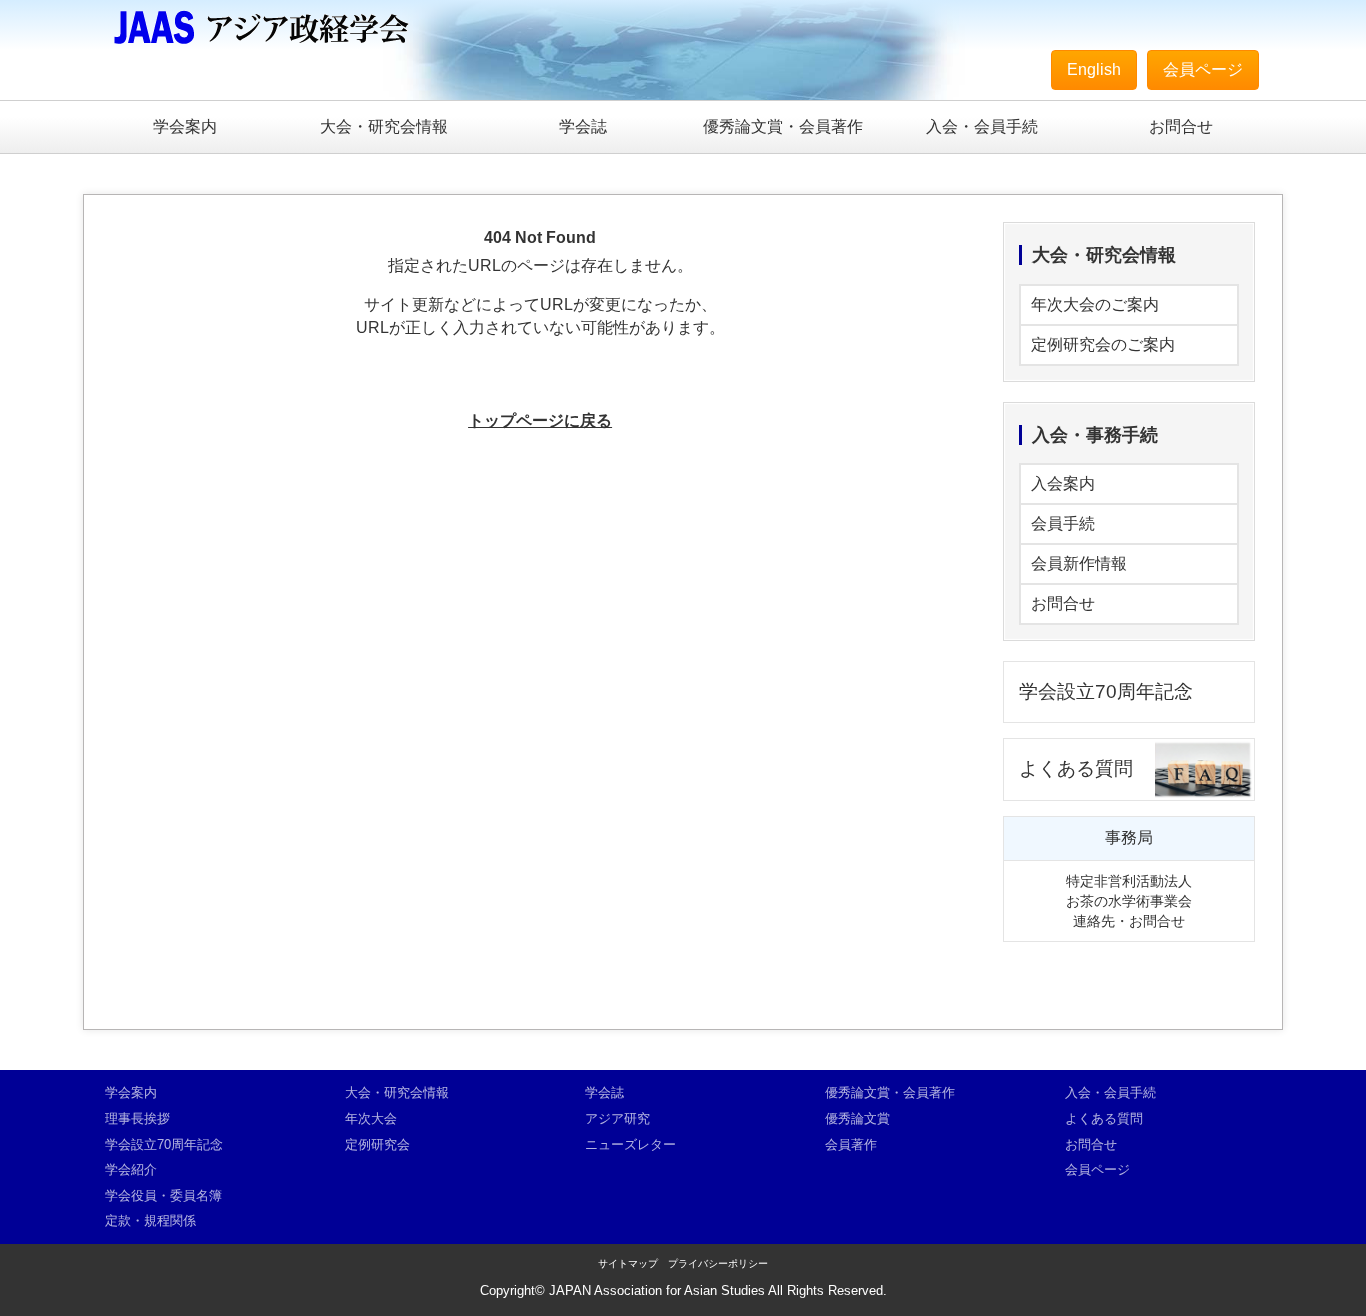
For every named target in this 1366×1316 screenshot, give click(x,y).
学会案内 (185, 126)
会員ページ (1203, 69)
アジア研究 (617, 1118)
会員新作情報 (1079, 563)
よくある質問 (1076, 768)
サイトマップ (628, 1263)
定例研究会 (377, 1144)
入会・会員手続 (982, 126)
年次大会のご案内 (1095, 304)
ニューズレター (630, 1144)
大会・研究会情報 (384, 126)
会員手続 (1063, 523)
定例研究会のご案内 (1103, 344)
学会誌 (583, 126)
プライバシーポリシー (718, 1263)
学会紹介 (131, 1169)
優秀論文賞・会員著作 (783, 126)
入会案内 (1063, 483)
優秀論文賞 (857, 1118)
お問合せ (1181, 126)
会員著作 (851, 1144)
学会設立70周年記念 (1106, 691)
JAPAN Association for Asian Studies (657, 1290)
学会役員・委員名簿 (163, 1195)
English (1094, 69)
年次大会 (371, 1118)
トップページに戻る (540, 420)
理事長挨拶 (137, 1118)
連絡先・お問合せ (1129, 921)
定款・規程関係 (150, 1220)
